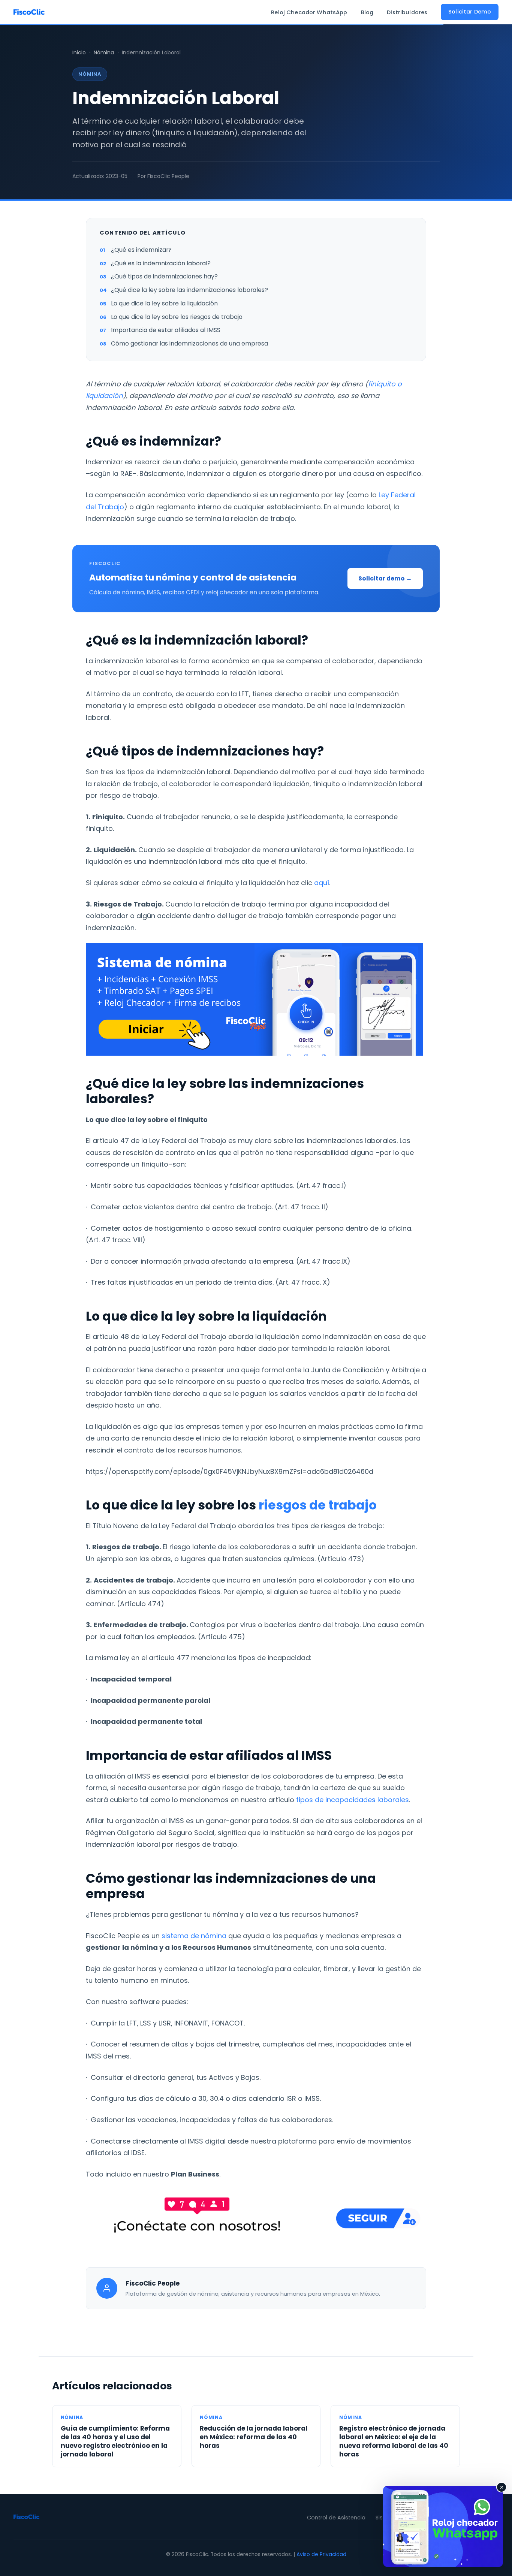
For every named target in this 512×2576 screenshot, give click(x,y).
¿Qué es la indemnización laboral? (161, 263)
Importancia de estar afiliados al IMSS (166, 330)
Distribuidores (407, 12)
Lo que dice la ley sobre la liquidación (164, 303)
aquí (321, 883)
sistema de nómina (194, 1936)
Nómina (104, 52)
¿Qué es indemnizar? (141, 250)
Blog (367, 12)
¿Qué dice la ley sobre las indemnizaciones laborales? (189, 290)
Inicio (79, 52)
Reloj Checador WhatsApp (309, 12)
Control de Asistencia (336, 2518)
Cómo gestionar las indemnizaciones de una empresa (189, 343)
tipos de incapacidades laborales (352, 1800)
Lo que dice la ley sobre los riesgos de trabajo (177, 317)
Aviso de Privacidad (321, 2554)
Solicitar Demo (470, 12)
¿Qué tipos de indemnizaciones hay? (164, 276)
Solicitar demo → (385, 578)
